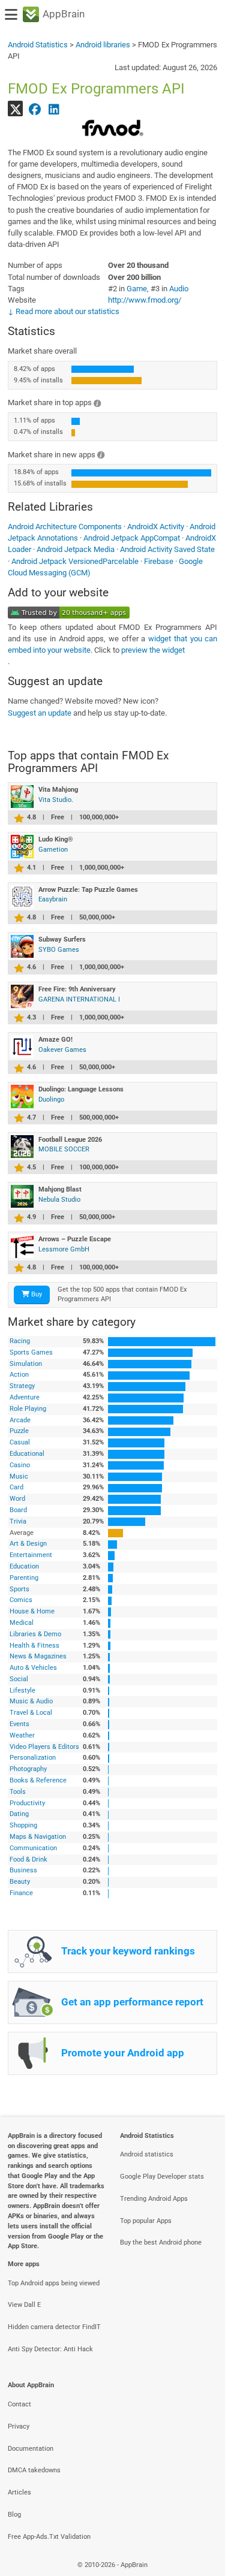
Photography (28, 1769)
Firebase (159, 561)
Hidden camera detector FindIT (54, 2327)
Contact (19, 2404)
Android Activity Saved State (167, 549)
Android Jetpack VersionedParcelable (75, 561)
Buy (36, 1294)
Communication (33, 1848)
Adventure (25, 1397)
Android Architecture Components (65, 527)
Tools (18, 1792)
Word (17, 1499)
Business (23, 1870)
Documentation (31, 2449)
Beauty (20, 1882)
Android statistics (147, 2154)
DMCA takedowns (34, 2470)
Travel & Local (31, 1713)
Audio (179, 289)
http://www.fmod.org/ (145, 300)
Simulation (26, 1364)
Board (18, 1510)
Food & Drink (28, 1859)
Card (16, 1487)
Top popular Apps (146, 2221)
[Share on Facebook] (35, 108)
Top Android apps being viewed (54, 2283)
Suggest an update (40, 713)
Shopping (23, 1825)
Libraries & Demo (35, 1634)
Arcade (20, 1420)
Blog (14, 2515)
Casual (20, 1442)
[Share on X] (16, 108)
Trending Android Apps (154, 2199)
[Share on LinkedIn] (54, 108)
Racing (20, 1341)
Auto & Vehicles (33, 1668)
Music (19, 1476)
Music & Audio (31, 1701)
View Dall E (24, 2305)
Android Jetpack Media (76, 549)
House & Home (32, 1611)
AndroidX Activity (156, 527)
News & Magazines (38, 1656)
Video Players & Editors (44, 1747)
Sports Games (31, 1352)
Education (24, 1566)
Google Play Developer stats (162, 2177)
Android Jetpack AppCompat (132, 538)
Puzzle (19, 1431)
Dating (19, 1814)
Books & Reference (38, 1780)
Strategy (22, 1386)
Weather (22, 1735)
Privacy (19, 2426)
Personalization (33, 1758)
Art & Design (28, 1544)
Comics (21, 1600)
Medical (22, 1623)
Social (19, 1679)
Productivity (27, 1803)
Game (137, 289)
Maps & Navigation (38, 1837)
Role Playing (28, 1409)
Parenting (24, 1578)
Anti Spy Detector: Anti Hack (50, 2349)
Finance (21, 1893)
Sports (19, 1589)
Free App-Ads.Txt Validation (49, 2537)
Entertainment (31, 1555)
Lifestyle (22, 1690)
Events (19, 1724)
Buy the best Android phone (161, 2242)
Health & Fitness (34, 1646)
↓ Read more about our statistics (64, 311)
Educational (27, 1454)
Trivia (18, 1521)
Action (19, 1375)
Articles (19, 2492)
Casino (20, 1465)
